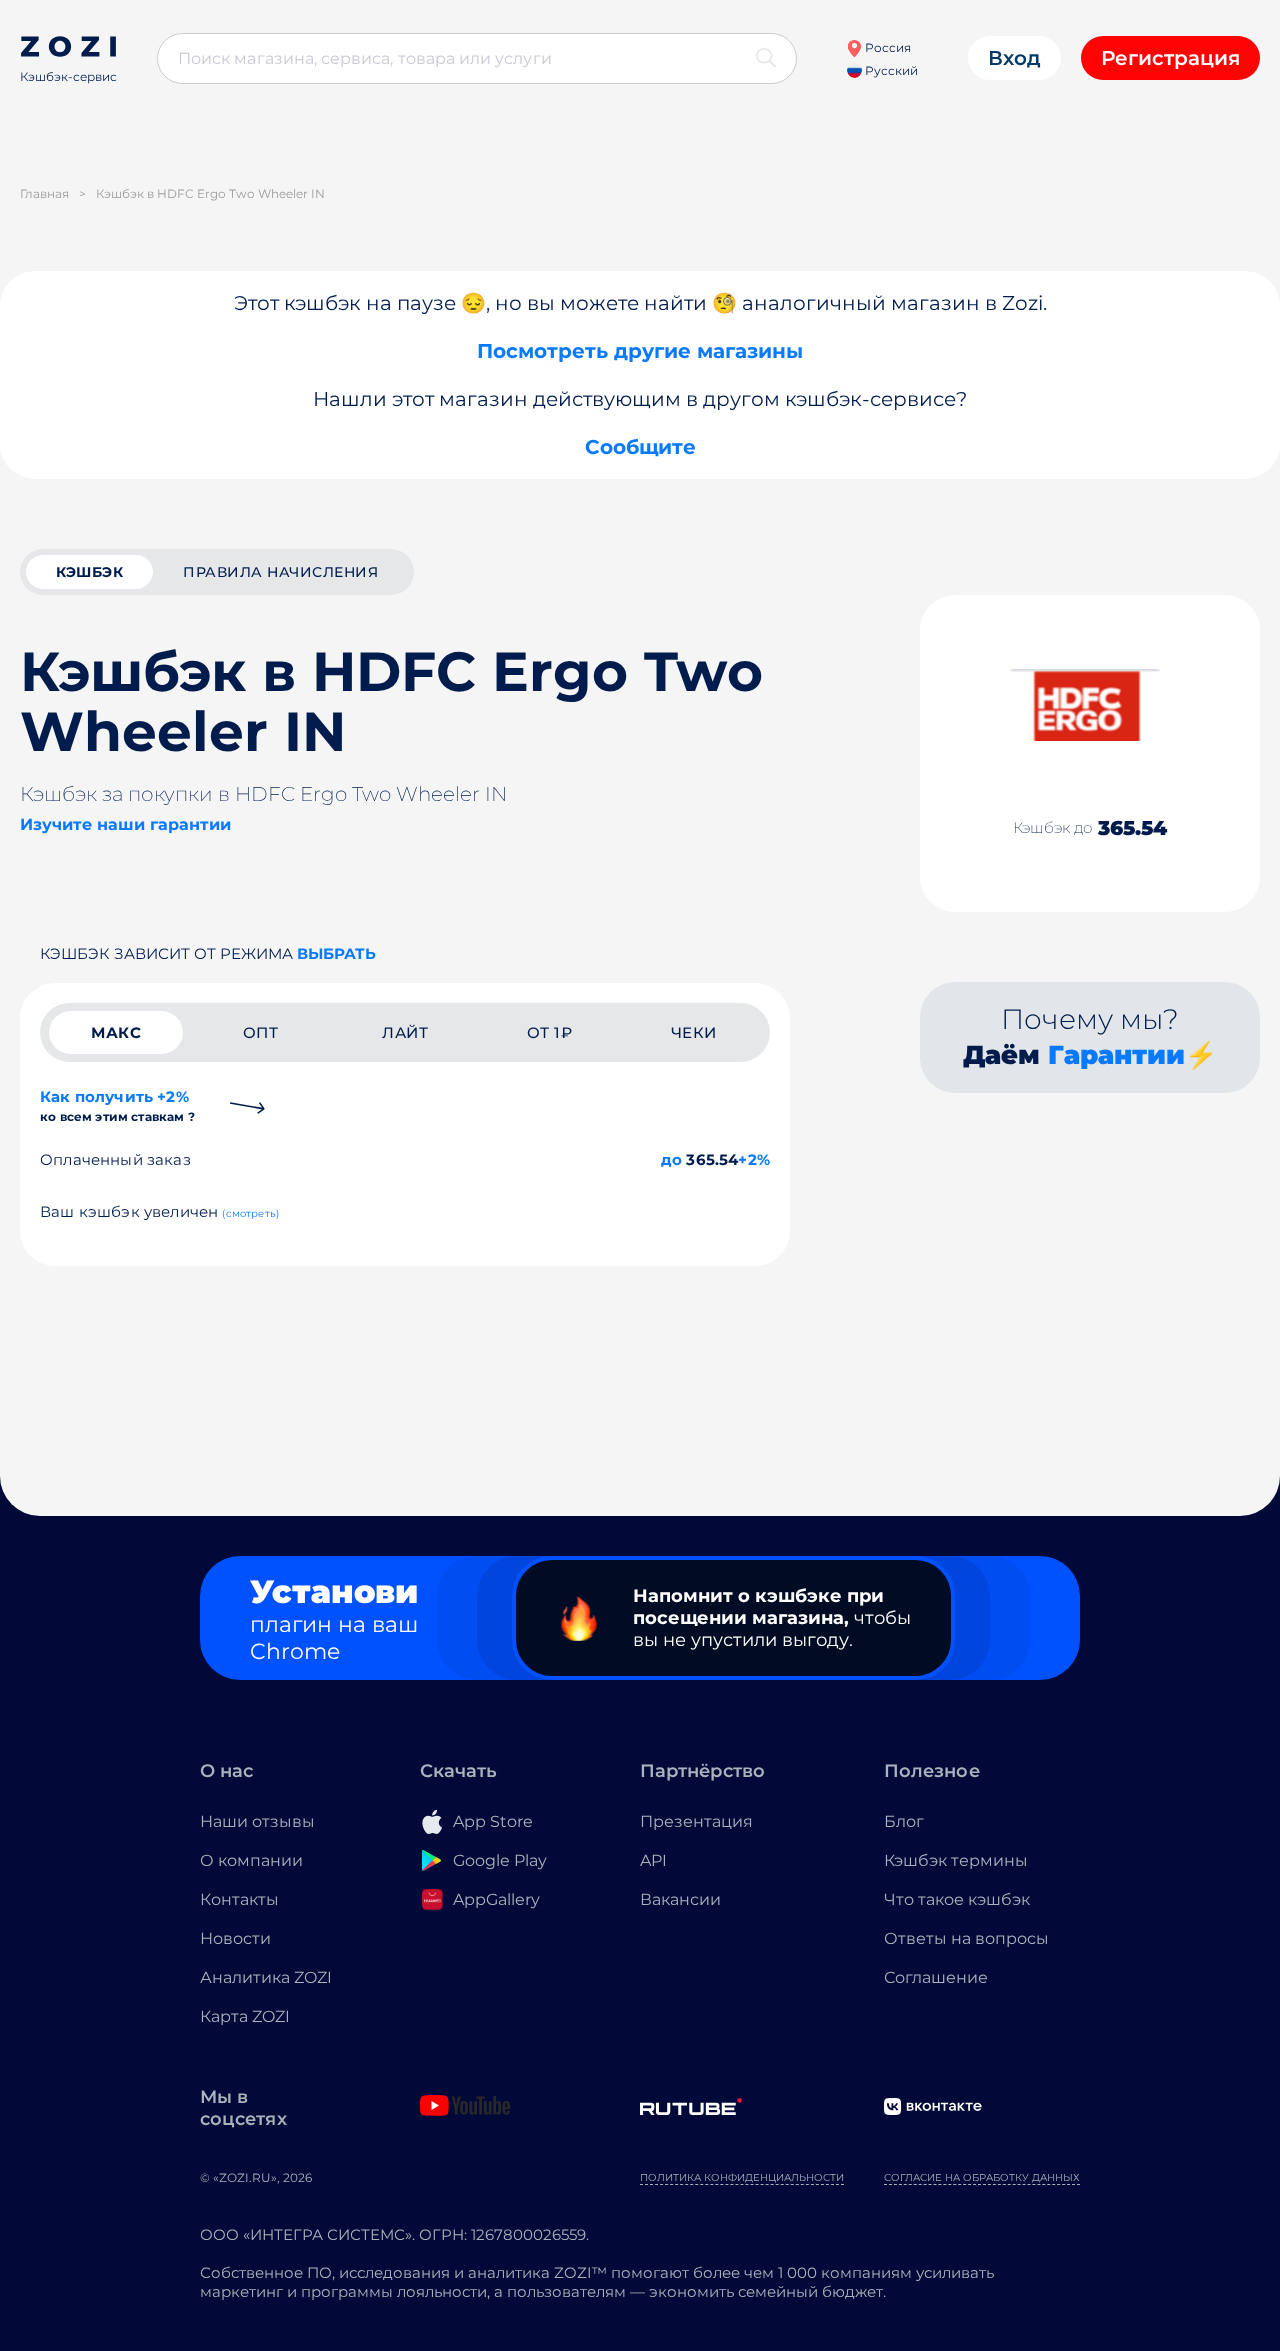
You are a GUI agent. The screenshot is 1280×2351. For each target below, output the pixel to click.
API (653, 1860)
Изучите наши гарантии (125, 824)
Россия (886, 47)
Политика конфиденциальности (742, 2177)
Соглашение (936, 1977)
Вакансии (680, 1899)
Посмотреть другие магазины (640, 351)
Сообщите (640, 447)
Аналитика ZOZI (266, 1977)
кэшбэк (89, 572)
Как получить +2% (117, 1105)
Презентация (696, 1821)
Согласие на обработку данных (982, 2177)
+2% (754, 1159)
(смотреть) (250, 1213)
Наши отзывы (257, 1821)
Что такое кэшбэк (957, 1899)
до (671, 1159)
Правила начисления (280, 572)
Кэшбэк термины (956, 1860)
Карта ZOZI (245, 2016)
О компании (251, 1860)
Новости (235, 1938)
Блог (904, 1821)
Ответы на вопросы (966, 1938)
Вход (1014, 58)
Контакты (239, 1899)
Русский (890, 70)
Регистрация (1170, 58)
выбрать (336, 953)
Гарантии (1116, 1055)
